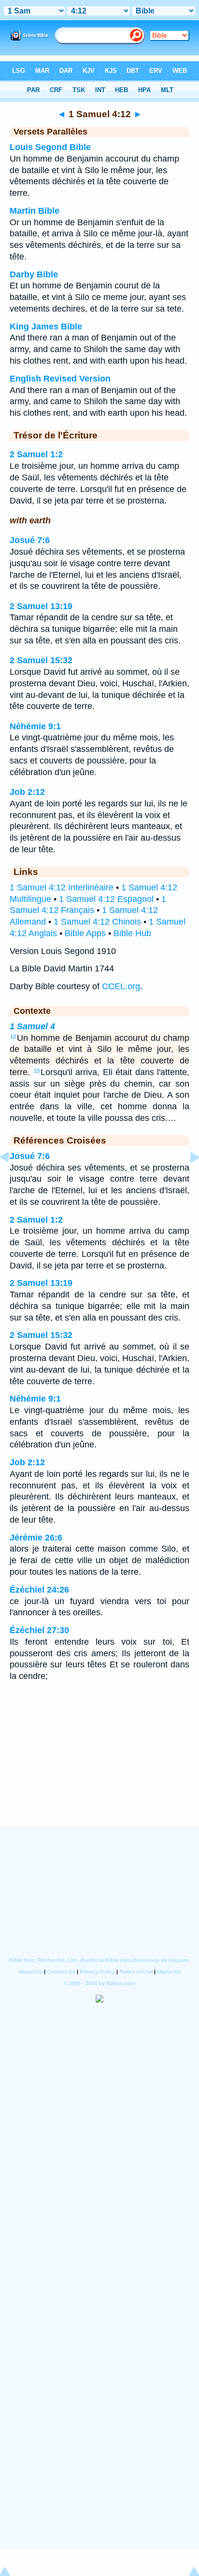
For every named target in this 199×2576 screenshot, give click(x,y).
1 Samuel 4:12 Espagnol (106, 899)
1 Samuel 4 (32, 1026)
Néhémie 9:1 (35, 726)
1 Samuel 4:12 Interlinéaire (62, 887)
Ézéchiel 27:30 (39, 1630)
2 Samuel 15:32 (41, 660)
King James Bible (46, 327)
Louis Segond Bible (50, 147)
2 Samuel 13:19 (41, 606)
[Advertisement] (99, 1766)
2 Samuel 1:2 (36, 454)
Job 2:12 (27, 792)
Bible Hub (132, 933)
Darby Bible (34, 274)
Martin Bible (35, 211)
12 (13, 1036)
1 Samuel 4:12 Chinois (97, 922)
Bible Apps (85, 933)
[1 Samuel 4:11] (12, 1179)
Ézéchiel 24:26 (39, 1590)
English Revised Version (60, 379)
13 (37, 1071)
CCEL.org (121, 986)
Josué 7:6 (30, 540)
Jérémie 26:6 (36, 1538)
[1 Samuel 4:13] (187, 1179)
